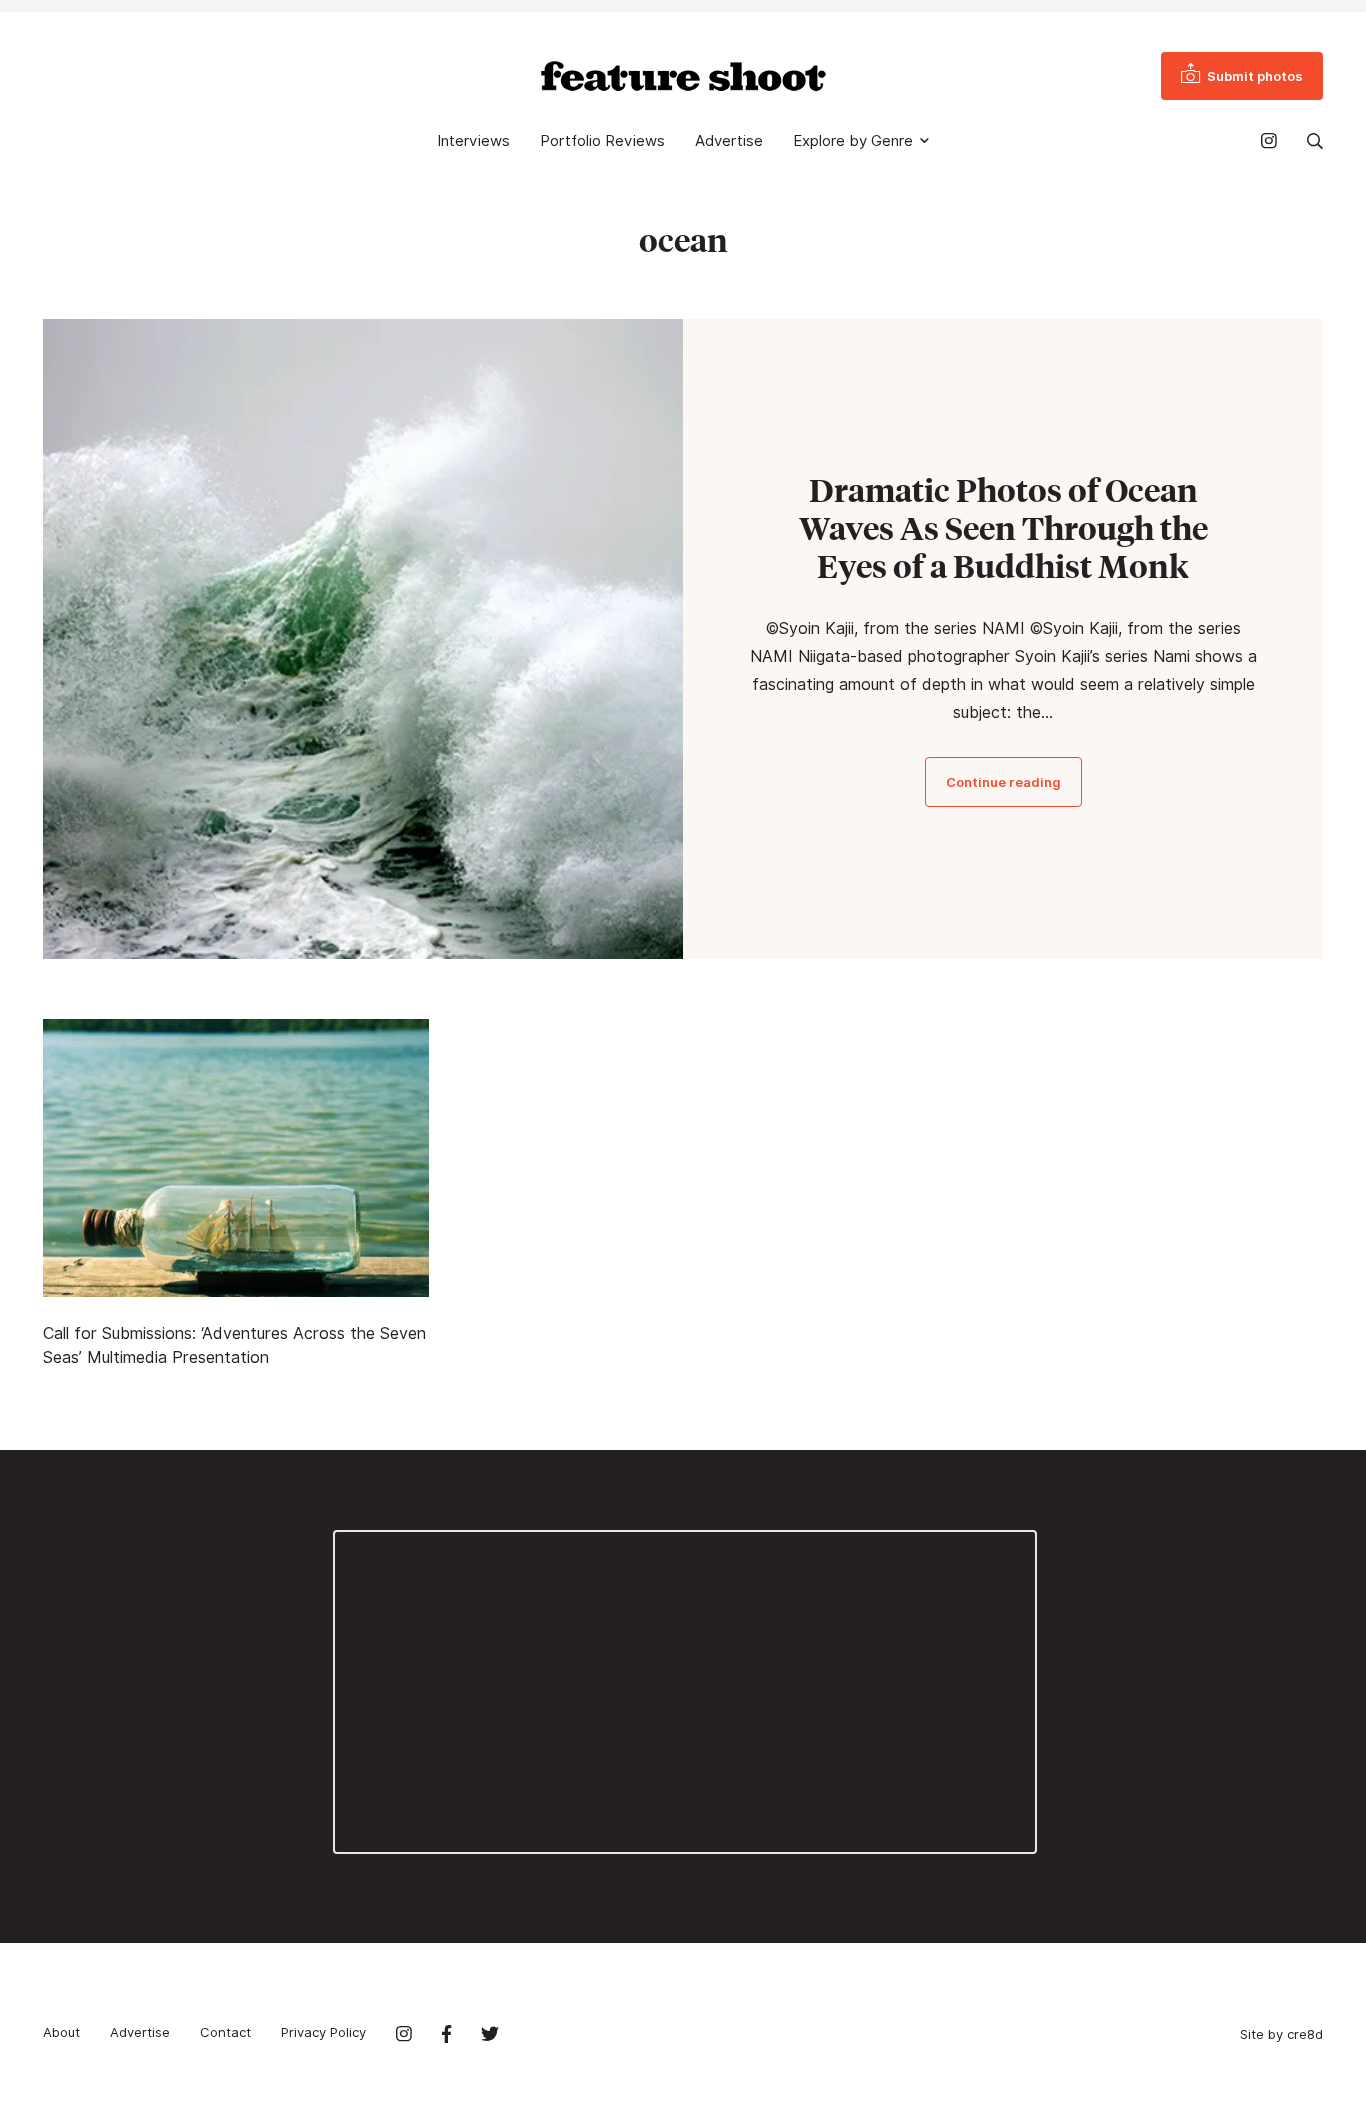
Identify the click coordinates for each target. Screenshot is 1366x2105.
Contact (225, 2032)
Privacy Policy (323, 2032)
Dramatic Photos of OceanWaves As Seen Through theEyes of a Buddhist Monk (1003, 528)
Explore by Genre (853, 141)
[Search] (1315, 141)
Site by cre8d (1281, 2034)
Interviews (473, 141)
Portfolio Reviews (602, 141)
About (61, 2032)
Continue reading (1003, 782)
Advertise (729, 141)
